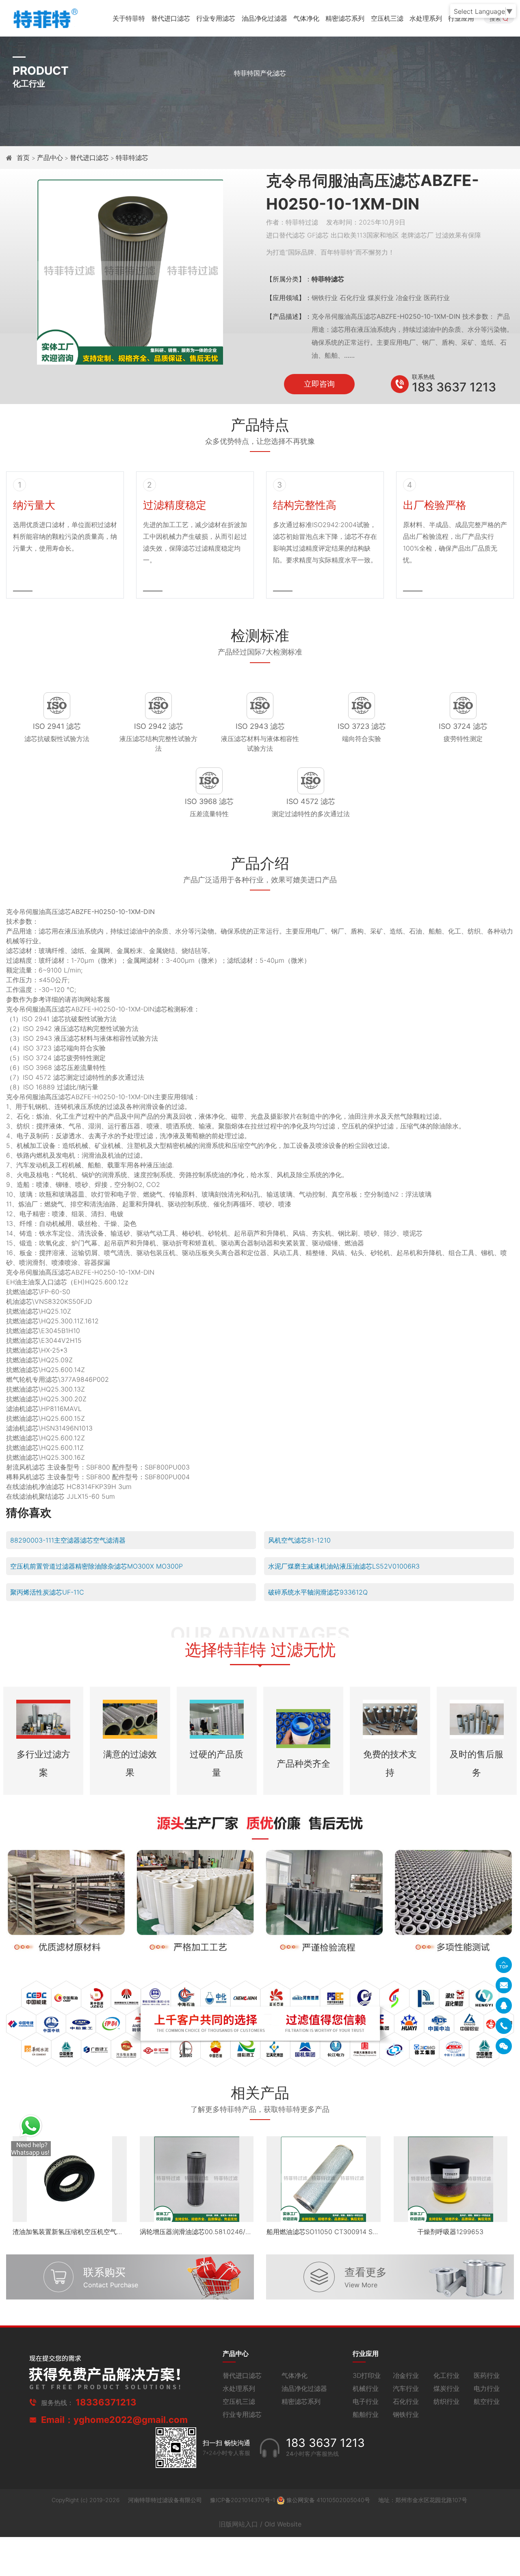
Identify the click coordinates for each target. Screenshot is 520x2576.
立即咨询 (319, 384)
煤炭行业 (446, 2388)
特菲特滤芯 (132, 158)
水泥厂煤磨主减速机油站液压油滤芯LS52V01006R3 (344, 1566)
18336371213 (106, 2402)
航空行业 (487, 2401)
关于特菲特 (129, 18)
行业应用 (461, 18)
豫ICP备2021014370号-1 (243, 2500)
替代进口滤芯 (171, 18)
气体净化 (306, 18)
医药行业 (487, 2375)
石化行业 (406, 2401)
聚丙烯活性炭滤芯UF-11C (47, 1592)
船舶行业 (366, 2414)
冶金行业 (406, 2375)
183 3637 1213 (454, 387)
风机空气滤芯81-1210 (299, 1540)
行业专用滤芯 (216, 18)
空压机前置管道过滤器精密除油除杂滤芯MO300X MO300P (96, 1566)
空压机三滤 (387, 18)
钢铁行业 (406, 2414)
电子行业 (366, 2401)
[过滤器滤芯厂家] (45, 17)
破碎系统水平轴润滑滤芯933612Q (318, 1592)
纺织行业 (446, 2401)
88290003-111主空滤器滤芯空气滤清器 (68, 1540)
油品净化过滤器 (264, 18)
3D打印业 (367, 2375)
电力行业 (487, 2388)
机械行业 (366, 2388)
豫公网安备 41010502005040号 (328, 2500)
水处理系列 (426, 18)
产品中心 (50, 158)
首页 (24, 158)
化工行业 (446, 2375)
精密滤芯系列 (345, 18)
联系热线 (423, 377)
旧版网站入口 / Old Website (260, 2524)
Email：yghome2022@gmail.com (114, 2420)
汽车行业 (406, 2388)
